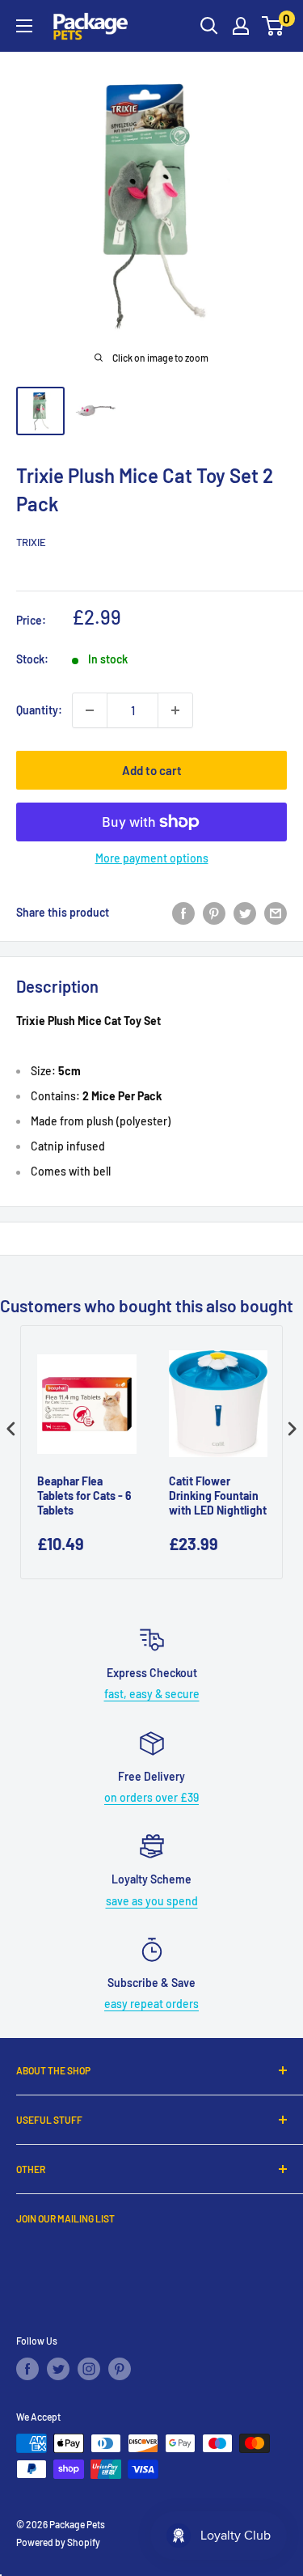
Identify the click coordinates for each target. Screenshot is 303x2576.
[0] (274, 26)
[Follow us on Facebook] (27, 2369)
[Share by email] (276, 913)
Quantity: (39, 710)
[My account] (241, 26)
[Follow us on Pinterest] (120, 2369)
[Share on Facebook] (183, 913)
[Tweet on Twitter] (245, 913)
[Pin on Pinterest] (214, 913)
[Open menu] (24, 26)
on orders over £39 (151, 1797)
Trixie (31, 542)
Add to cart (152, 770)
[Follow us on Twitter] (58, 2369)
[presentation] (11, 1428)
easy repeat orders (151, 2004)
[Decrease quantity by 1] (90, 710)
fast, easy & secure (152, 1694)
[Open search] (209, 26)
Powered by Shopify (58, 2542)
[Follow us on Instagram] (89, 2369)
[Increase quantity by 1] (175, 710)
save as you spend (152, 1901)
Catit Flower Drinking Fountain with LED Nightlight (218, 1496)
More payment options (152, 858)
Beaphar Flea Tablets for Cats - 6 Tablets (84, 1496)
